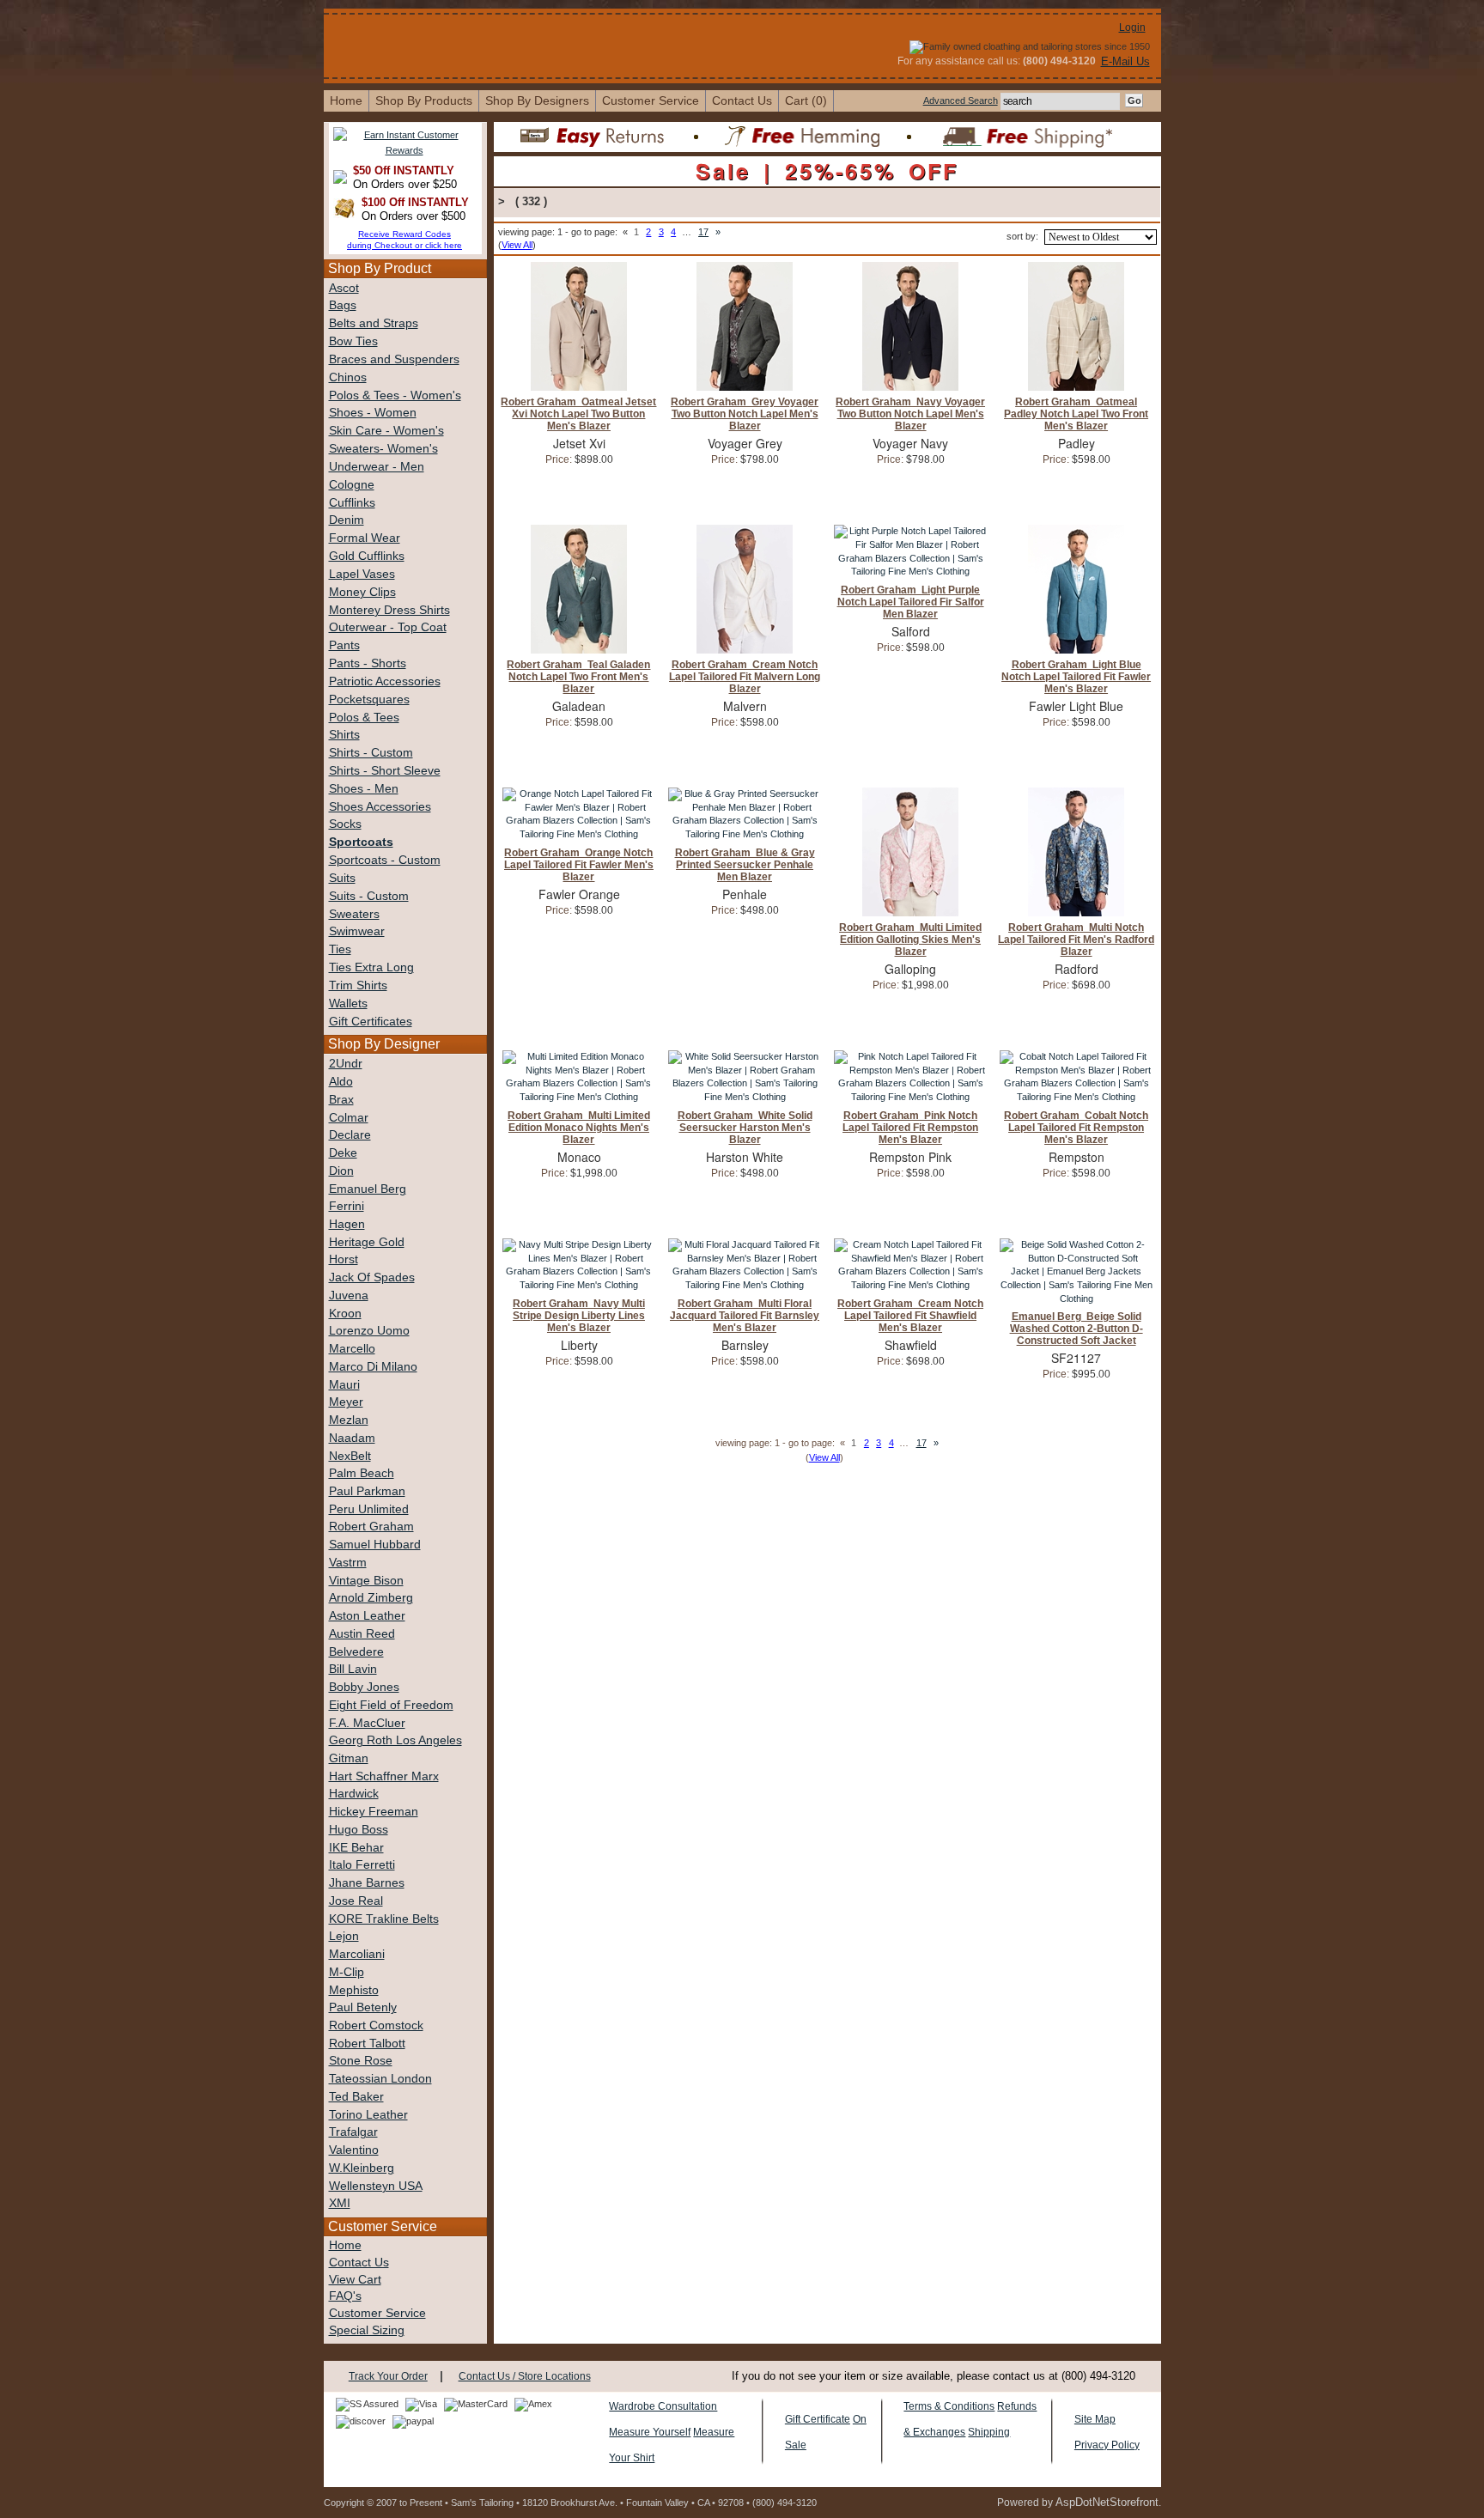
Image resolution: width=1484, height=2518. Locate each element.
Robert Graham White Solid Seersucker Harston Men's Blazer (745, 1128)
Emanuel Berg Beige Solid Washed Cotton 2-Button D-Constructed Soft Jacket (1077, 1329)
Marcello (352, 1349)
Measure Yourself (650, 2432)
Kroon (345, 1314)
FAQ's (345, 2296)
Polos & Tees (364, 718)
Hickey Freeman (374, 1812)
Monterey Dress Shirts (389, 610)
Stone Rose (361, 2061)
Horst (344, 1259)
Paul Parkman (367, 1491)
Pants (344, 645)
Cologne (352, 485)
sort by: (1022, 236)
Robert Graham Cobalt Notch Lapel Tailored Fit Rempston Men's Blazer (1076, 1128)
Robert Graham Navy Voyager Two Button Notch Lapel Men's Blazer (910, 414)
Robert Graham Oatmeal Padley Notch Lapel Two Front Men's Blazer (1076, 414)
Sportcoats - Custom (385, 860)
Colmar (349, 1118)
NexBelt (350, 1456)
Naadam (352, 1438)
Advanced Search (961, 100)
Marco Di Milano (373, 1367)
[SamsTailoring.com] (470, 24)
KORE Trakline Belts (384, 1919)
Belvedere (356, 1652)
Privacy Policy (1107, 2445)
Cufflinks (352, 503)
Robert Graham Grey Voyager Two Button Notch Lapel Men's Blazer (745, 414)
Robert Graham (371, 1527)
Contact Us (359, 2263)
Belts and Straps (374, 323)
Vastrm (348, 1563)
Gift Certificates (371, 1022)
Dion (341, 1171)
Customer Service (651, 100)
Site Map (1095, 2419)
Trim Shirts (358, 985)
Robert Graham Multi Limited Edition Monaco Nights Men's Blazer (579, 1128)
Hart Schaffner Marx (384, 1776)
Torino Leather (368, 2115)
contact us (742, 100)
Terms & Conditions (949, 2406)
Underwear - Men (377, 467)
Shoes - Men (364, 789)
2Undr (346, 1064)
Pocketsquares (369, 699)
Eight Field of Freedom (391, 1705)
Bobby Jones (364, 1687)
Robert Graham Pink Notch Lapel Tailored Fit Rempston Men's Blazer (910, 1128)
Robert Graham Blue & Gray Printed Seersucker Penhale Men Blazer (745, 865)
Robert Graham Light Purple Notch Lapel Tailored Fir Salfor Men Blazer (911, 602)
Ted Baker (356, 2097)
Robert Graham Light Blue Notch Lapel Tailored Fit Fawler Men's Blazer (1076, 677)
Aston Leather (367, 1616)
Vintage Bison (366, 1581)
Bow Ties (353, 341)
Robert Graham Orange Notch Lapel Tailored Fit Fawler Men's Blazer (579, 865)
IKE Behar (356, 1848)
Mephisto (354, 1990)
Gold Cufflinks (367, 556)
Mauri (344, 1385)
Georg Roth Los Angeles (395, 1740)
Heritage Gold (367, 1242)
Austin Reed (362, 1634)
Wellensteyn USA (376, 2186)
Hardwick (354, 1794)
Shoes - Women (373, 413)
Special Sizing (367, 2330)
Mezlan (349, 1420)
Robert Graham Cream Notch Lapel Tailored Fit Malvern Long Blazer (745, 677)
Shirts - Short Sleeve (385, 771)
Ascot (344, 288)
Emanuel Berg (368, 1189)
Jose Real (356, 1901)
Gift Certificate (818, 2419)
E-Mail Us (1125, 61)
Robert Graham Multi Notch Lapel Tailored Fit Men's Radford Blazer (1076, 940)
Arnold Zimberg (371, 1598)
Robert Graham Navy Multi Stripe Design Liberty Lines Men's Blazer (579, 1316)
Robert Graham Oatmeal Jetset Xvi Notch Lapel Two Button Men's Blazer (578, 414)
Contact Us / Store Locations (525, 2376)
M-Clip (347, 1972)
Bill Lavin (353, 1669)
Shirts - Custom (371, 753)
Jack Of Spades (372, 1277)
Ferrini (347, 1206)
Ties (340, 949)
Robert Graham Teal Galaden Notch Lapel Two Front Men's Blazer (578, 677)
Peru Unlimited (369, 1509)
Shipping (989, 2432)
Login (1132, 27)
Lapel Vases (362, 574)
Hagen (347, 1224)
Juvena (349, 1295)
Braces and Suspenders (394, 359)
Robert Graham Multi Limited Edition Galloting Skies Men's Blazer (910, 940)
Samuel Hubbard (375, 1545)
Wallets (348, 1004)
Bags (343, 305)
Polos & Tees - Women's (395, 395)
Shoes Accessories (380, 807)
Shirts (344, 735)
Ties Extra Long (371, 967)
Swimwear (357, 931)
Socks (345, 824)
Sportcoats (361, 842)
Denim (347, 520)
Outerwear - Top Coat (388, 627)
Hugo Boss (359, 1830)
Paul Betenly (363, 2007)
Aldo (341, 1082)
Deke (343, 1153)
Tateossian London (380, 2079)
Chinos (348, 377)
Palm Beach (362, 1473)
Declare (350, 1135)
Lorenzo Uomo (369, 1331)
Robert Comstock (376, 2025)
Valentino (354, 2150)
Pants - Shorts (368, 663)
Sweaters (354, 914)
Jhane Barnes (367, 1883)
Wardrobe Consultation (663, 2406)
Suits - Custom (369, 896)
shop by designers (537, 100)
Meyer (346, 1402)
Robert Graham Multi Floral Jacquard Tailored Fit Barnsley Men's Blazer (745, 1316)
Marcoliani (357, 1954)
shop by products (424, 100)
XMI (340, 2203)
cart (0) (806, 100)
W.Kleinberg (362, 2168)
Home (345, 2245)
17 (703, 232)
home (346, 100)
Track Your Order (388, 2376)
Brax (341, 1100)
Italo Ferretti (362, 1865)
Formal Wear (365, 538)
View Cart (355, 2280)
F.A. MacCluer (367, 1723)
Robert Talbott (367, 2044)
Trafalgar (353, 2132)
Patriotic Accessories (385, 681)
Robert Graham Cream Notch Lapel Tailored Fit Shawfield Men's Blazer (910, 1316)
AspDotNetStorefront (1107, 2502)
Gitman (349, 1758)
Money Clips (362, 592)
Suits (342, 878)
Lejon (344, 1936)
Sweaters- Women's (383, 449)
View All (517, 245)
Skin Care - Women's (386, 431)
